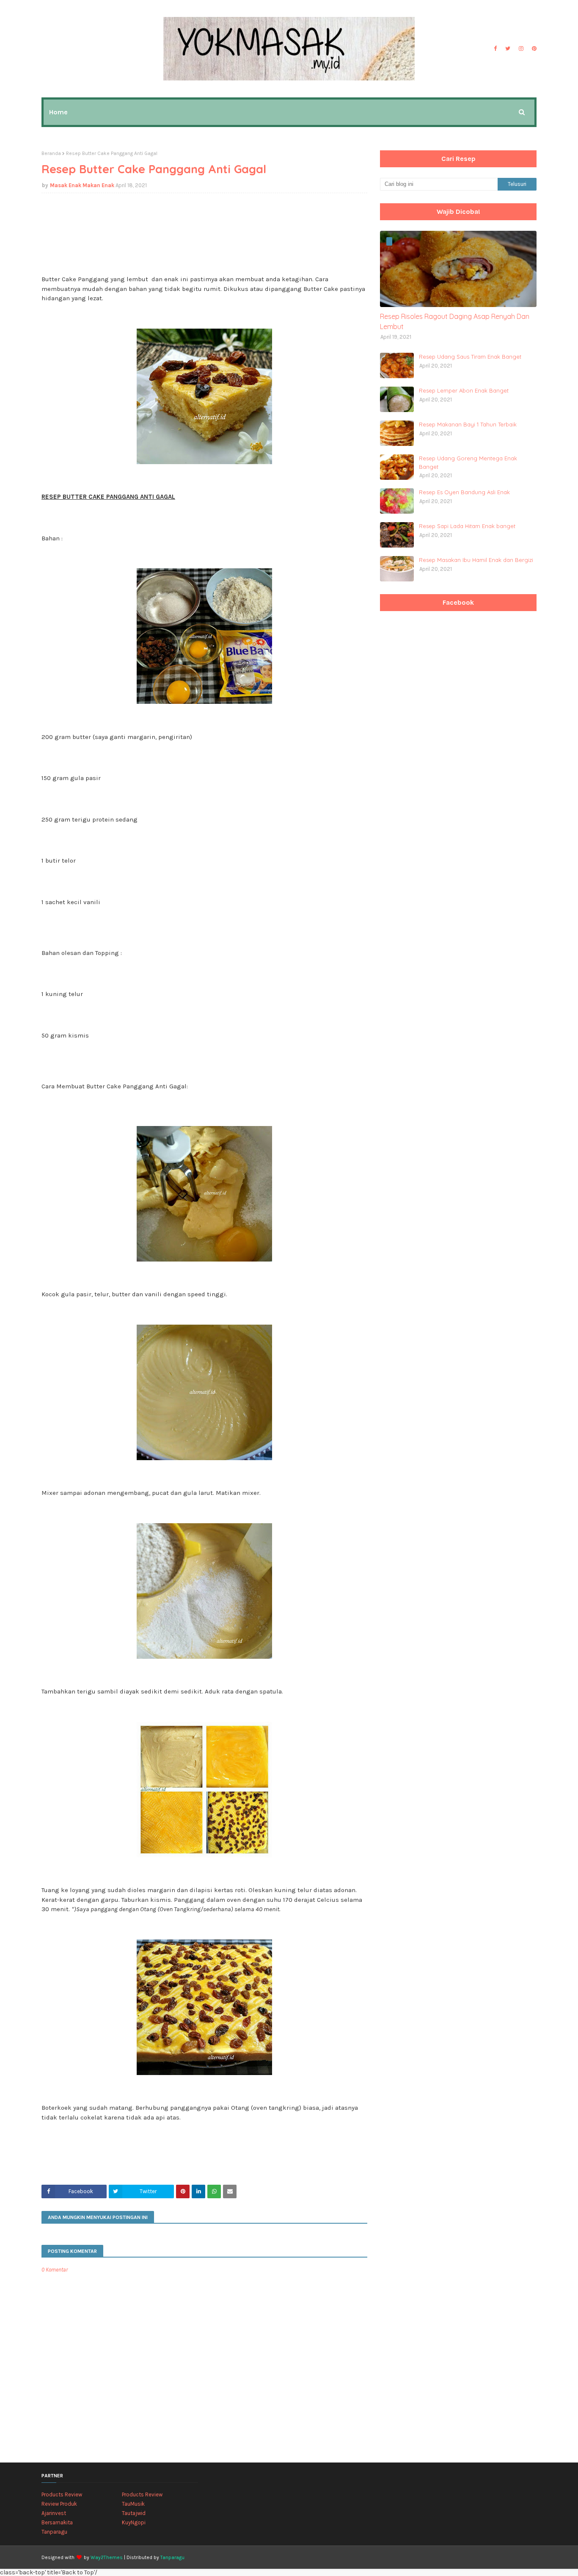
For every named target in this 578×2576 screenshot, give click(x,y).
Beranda (51, 153)
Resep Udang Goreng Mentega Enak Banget (468, 462)
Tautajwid (134, 2513)
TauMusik (133, 2504)
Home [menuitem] (58, 112)
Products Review (62, 2494)
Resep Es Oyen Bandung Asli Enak (464, 492)
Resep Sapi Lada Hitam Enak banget (467, 526)
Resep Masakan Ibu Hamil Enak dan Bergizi (476, 560)
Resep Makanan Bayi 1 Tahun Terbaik (468, 424)
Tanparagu (54, 2532)
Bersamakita (57, 2522)
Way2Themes (107, 2557)
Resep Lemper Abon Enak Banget (464, 390)
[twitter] (508, 49)
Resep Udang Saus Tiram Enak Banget (470, 357)
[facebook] (495, 49)
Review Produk (59, 2504)
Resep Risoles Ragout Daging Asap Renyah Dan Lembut (455, 321)
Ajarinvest (54, 2513)
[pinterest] (533, 49)
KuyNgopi (134, 2522)
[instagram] (521, 49)
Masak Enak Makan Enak (82, 185)
